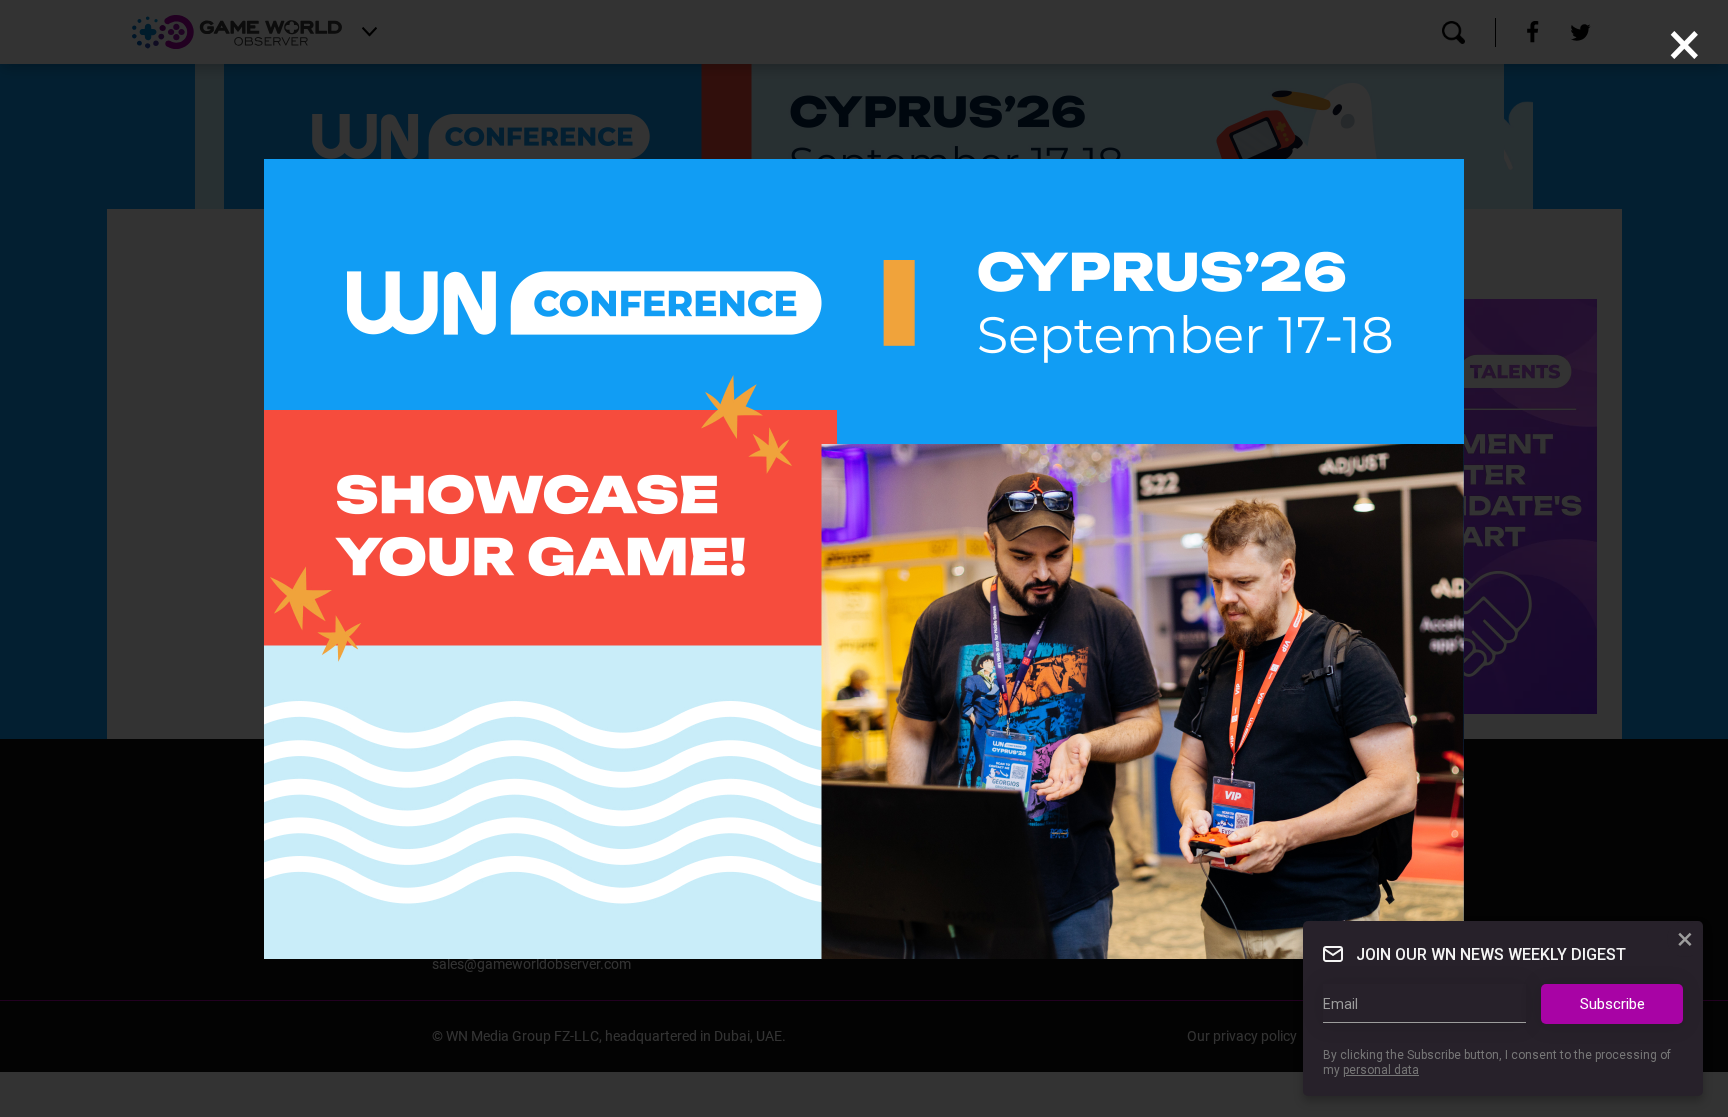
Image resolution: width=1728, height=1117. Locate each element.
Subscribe (1612, 1004)
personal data (1381, 1070)
